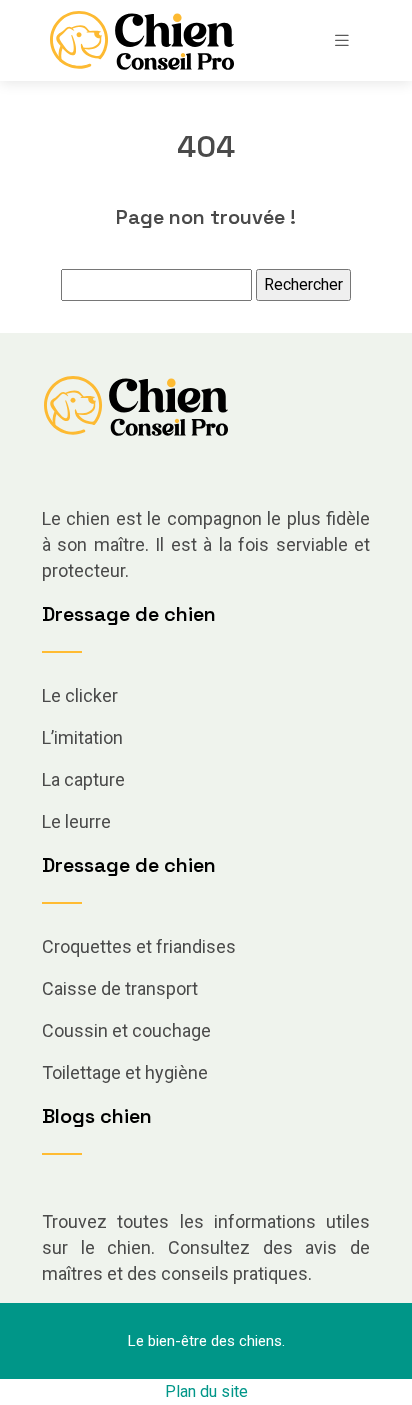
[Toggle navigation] (342, 40)
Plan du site (206, 1391)
